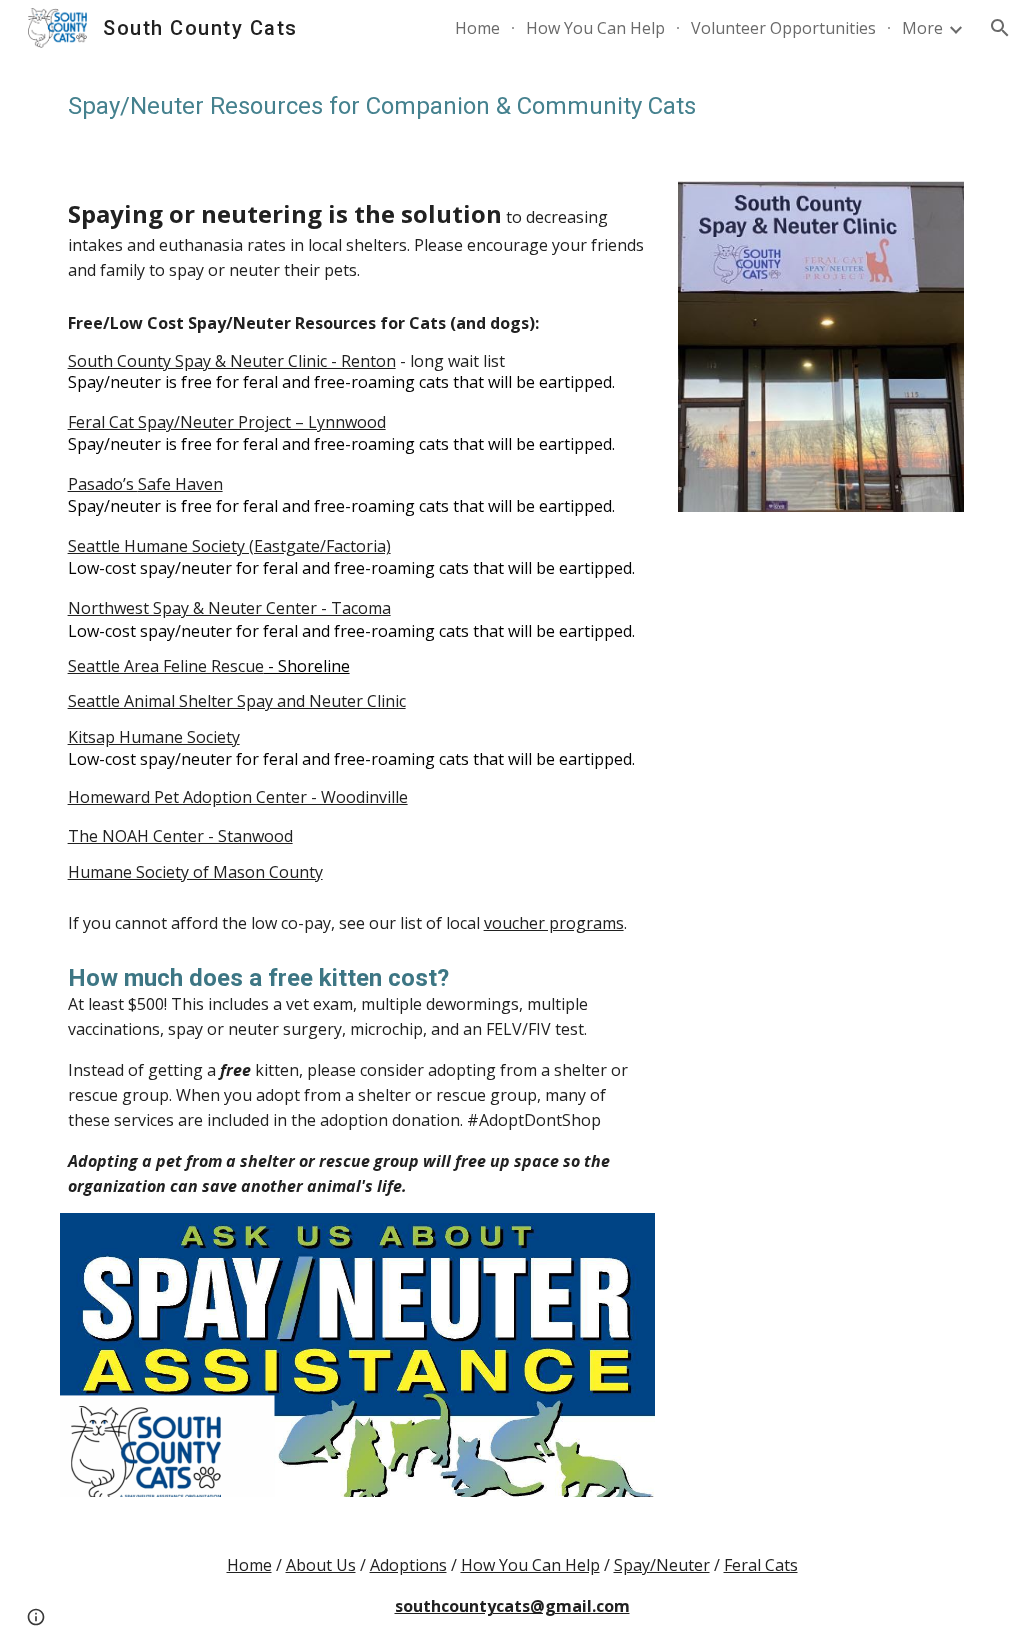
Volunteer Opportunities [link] (783, 28)
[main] (512, 106)
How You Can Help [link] (595, 28)
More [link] (922, 28)
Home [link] (477, 28)
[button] (1000, 28)
